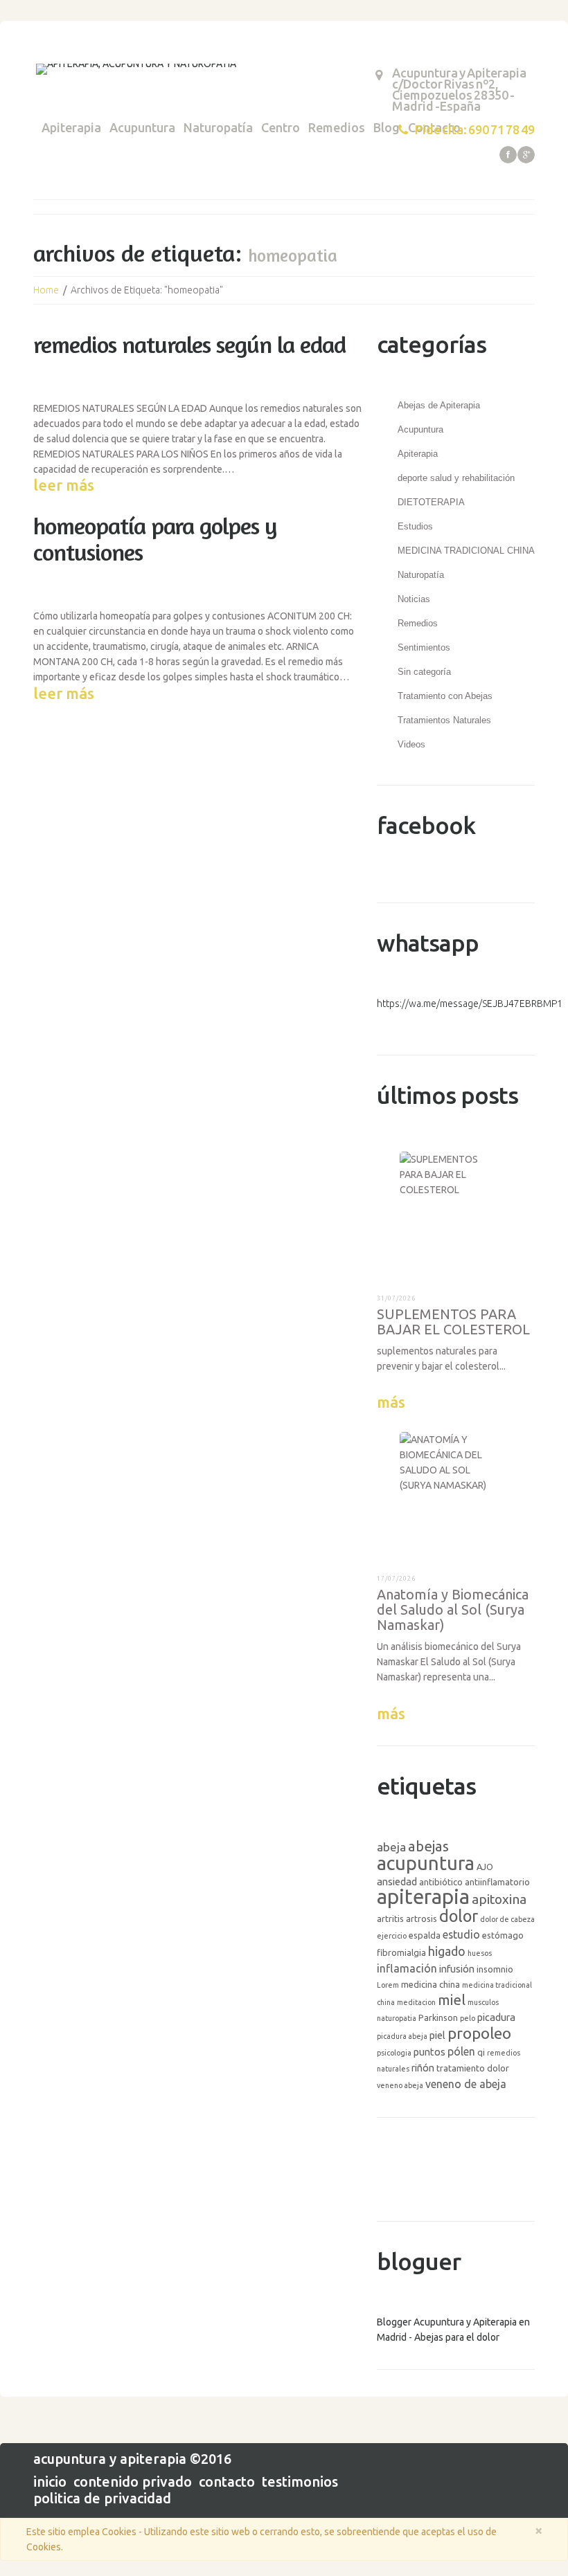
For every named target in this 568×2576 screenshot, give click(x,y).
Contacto (227, 2482)
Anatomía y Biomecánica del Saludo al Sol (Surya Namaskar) (453, 1609)
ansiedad (397, 1881)
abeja (391, 1847)
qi (481, 2052)
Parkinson (438, 2017)
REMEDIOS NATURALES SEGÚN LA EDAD (189, 344)
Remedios (337, 127)
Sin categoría (424, 672)
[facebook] (508, 155)
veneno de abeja (466, 2084)
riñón (423, 2068)
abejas (428, 1846)
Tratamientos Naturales (444, 720)
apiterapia (423, 1897)
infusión (457, 1969)
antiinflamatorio (497, 1882)
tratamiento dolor (473, 2068)
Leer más (64, 485)
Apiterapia (71, 127)
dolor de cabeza (507, 1919)
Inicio (50, 2482)
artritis (390, 1919)
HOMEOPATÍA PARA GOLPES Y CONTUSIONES (155, 539)
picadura (496, 2017)
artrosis (421, 1919)
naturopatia (397, 2018)
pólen (461, 2051)
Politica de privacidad (102, 2498)
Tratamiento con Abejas (445, 696)
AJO (485, 1867)
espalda (425, 1935)
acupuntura (426, 1863)
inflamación (407, 1968)
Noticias (414, 599)
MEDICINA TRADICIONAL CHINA (466, 551)
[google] (526, 155)
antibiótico (441, 1882)
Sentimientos (424, 647)
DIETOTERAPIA (431, 502)
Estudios (415, 526)
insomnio (495, 1969)
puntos (429, 2052)
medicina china (431, 1984)
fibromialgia (401, 1952)
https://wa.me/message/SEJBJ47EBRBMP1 (470, 1004)
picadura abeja (402, 2036)
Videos (411, 744)
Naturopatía (218, 127)
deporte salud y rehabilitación (456, 478)
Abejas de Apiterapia (439, 405)
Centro (281, 127)
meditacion (416, 2002)
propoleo (479, 2033)
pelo (468, 2018)
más (391, 1402)
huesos (480, 1953)
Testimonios (300, 2482)
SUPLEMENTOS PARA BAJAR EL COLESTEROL (453, 1322)
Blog (387, 127)
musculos (483, 2002)
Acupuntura (142, 127)
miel (452, 2000)
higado (447, 1951)
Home (46, 290)
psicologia (394, 2053)
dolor (459, 1916)
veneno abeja (400, 2085)
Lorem (388, 1985)
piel (437, 2035)
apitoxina (499, 1899)
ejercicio (392, 1936)
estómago (503, 1935)
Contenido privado (133, 2482)
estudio (461, 1934)
